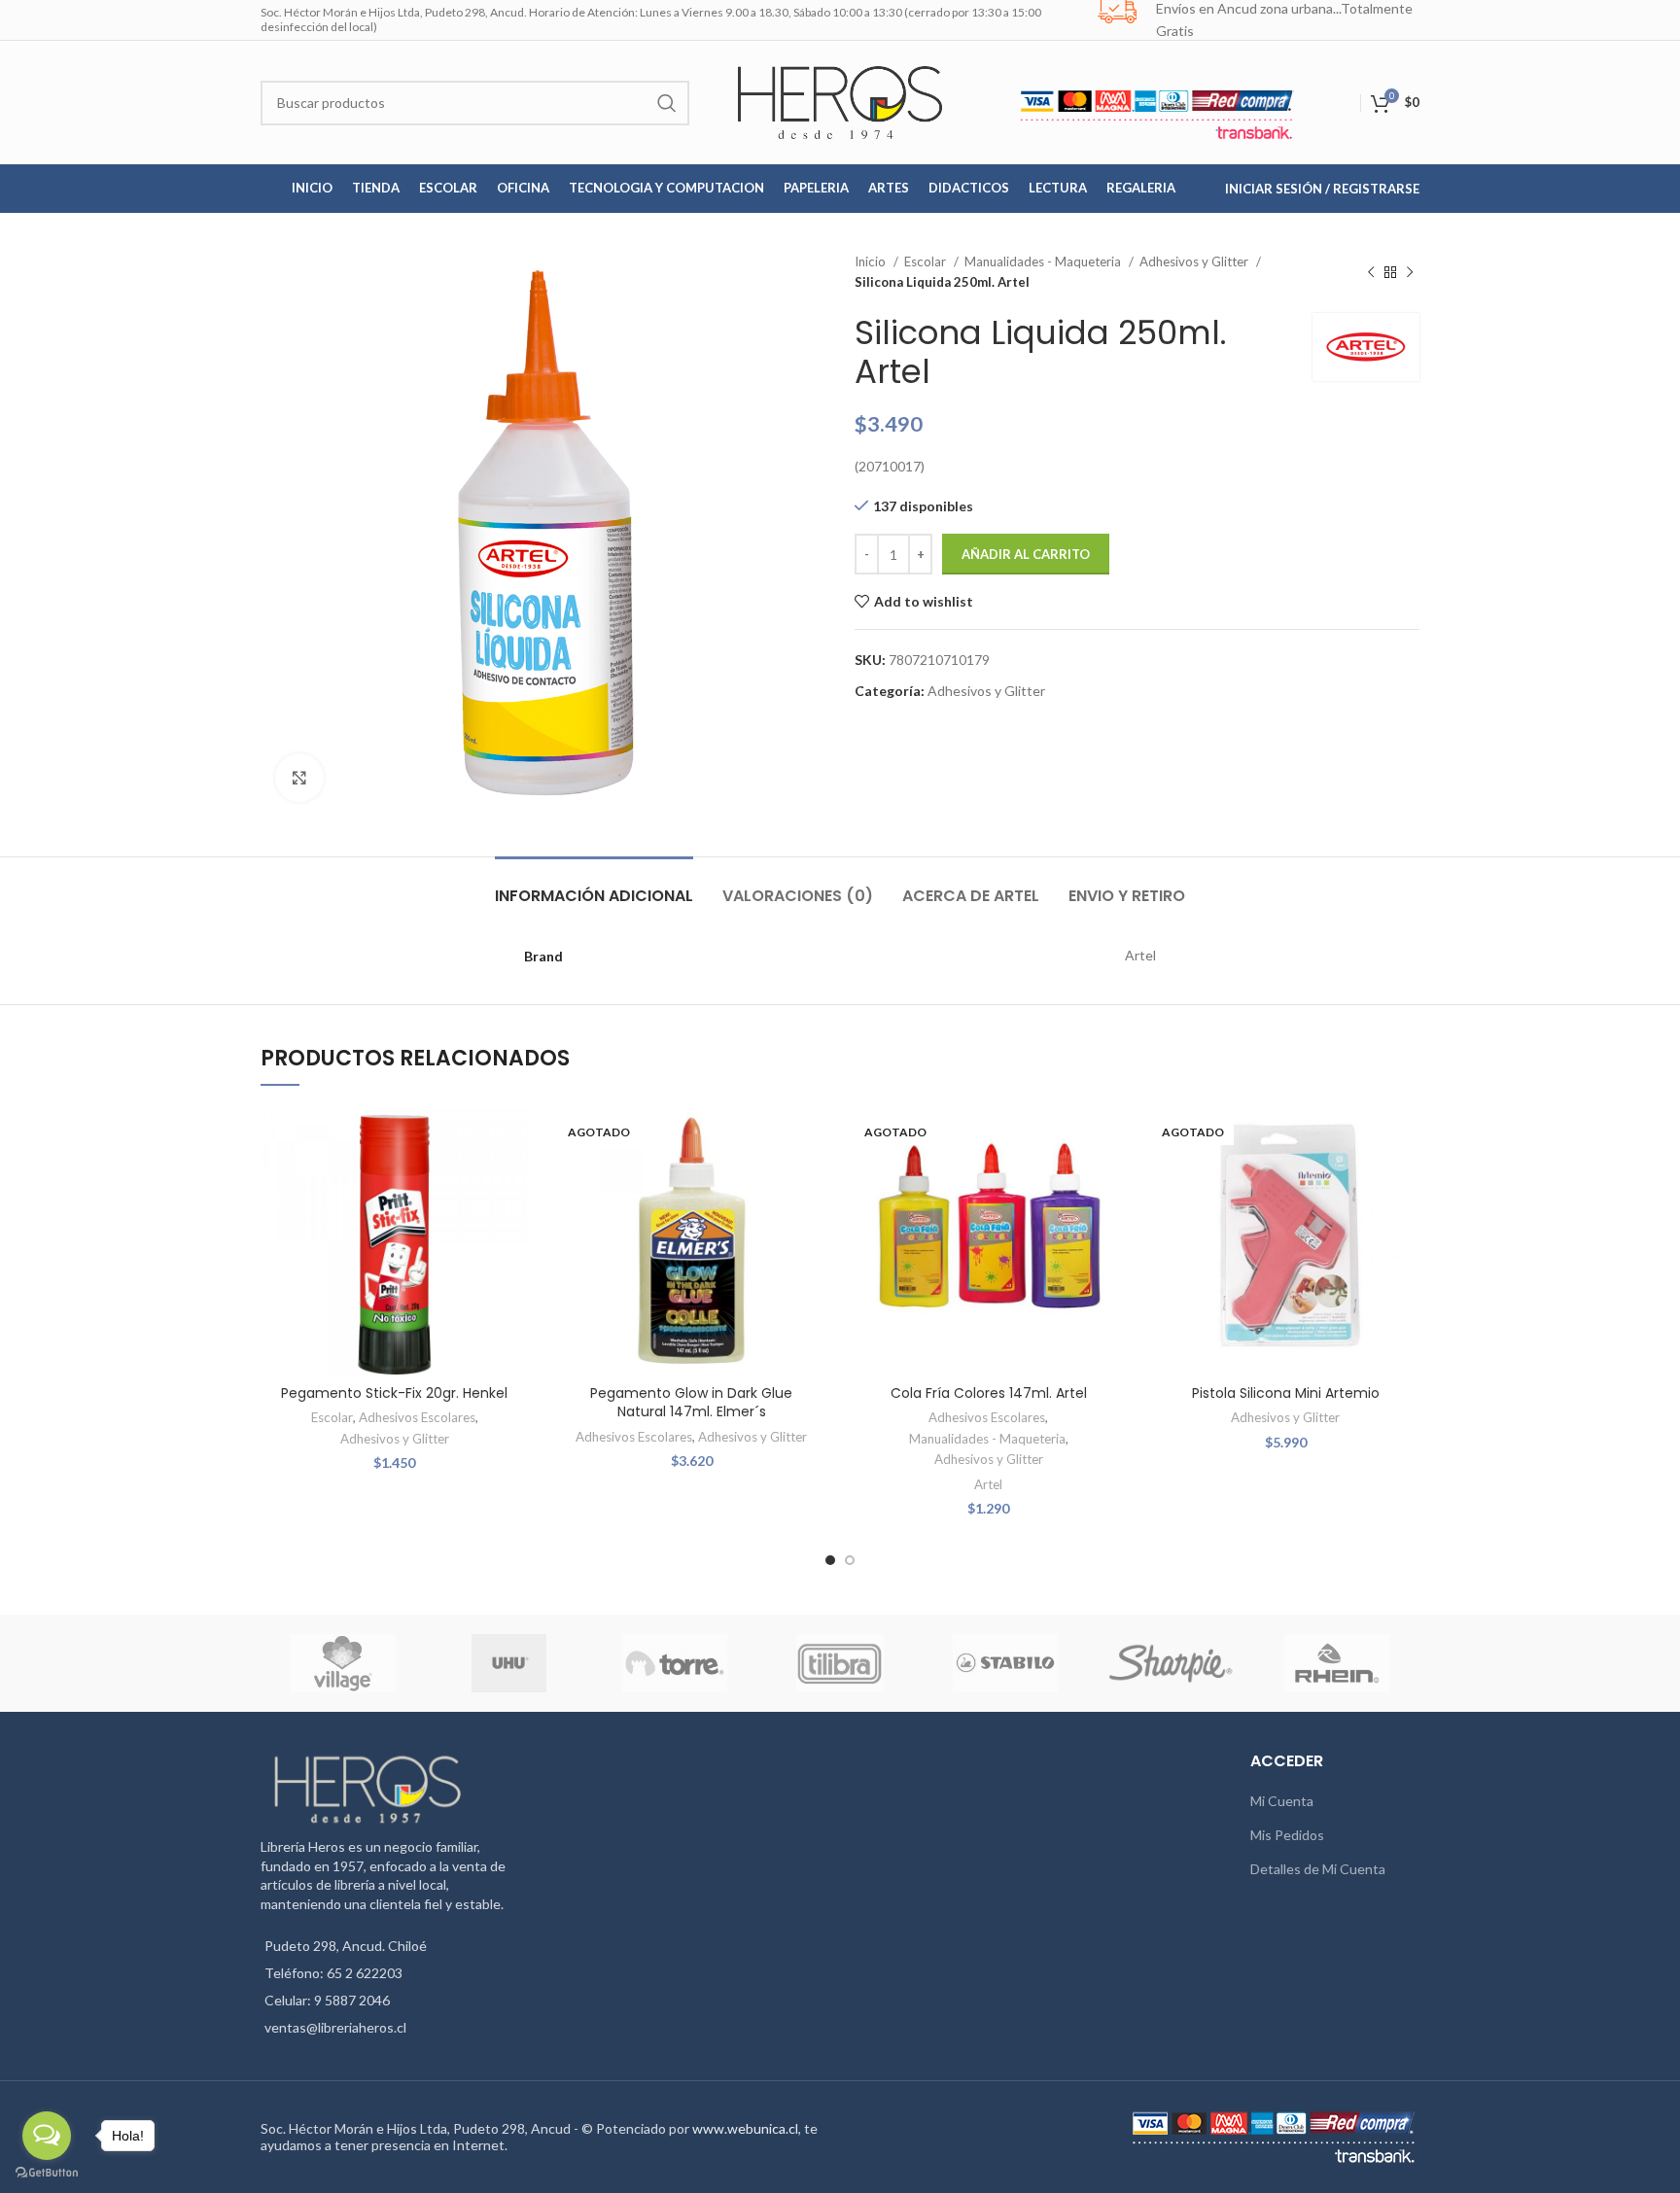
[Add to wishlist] (514, 1138)
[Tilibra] (840, 1663)
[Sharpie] (1171, 1663)
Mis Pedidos (1287, 1835)
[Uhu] (509, 1663)
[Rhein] (1337, 1663)
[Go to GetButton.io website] (47, 2173)
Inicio (872, 261)
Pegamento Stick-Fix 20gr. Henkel (394, 1393)
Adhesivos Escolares (417, 1417)
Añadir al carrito (1026, 554)
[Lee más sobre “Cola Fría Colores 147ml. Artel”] (1108, 1182)
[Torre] (675, 1663)
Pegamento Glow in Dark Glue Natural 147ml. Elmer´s (691, 1403)
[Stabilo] (1005, 1663)
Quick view (514, 1225)
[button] (514, 1182)
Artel (988, 1484)
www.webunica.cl (745, 2128)
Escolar (927, 261)
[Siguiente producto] (1410, 272)
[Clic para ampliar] (299, 778)
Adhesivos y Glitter (1195, 261)
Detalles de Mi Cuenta (1318, 1869)
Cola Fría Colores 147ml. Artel (989, 1393)
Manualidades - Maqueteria (1044, 261)
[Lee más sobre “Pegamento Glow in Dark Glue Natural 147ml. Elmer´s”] (811, 1182)
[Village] (343, 1663)
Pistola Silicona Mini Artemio (1286, 1393)
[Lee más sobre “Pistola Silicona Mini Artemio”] (1405, 1182)
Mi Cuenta (1282, 1801)
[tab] (594, 886)
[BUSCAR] (667, 103)
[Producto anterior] (1371, 272)
